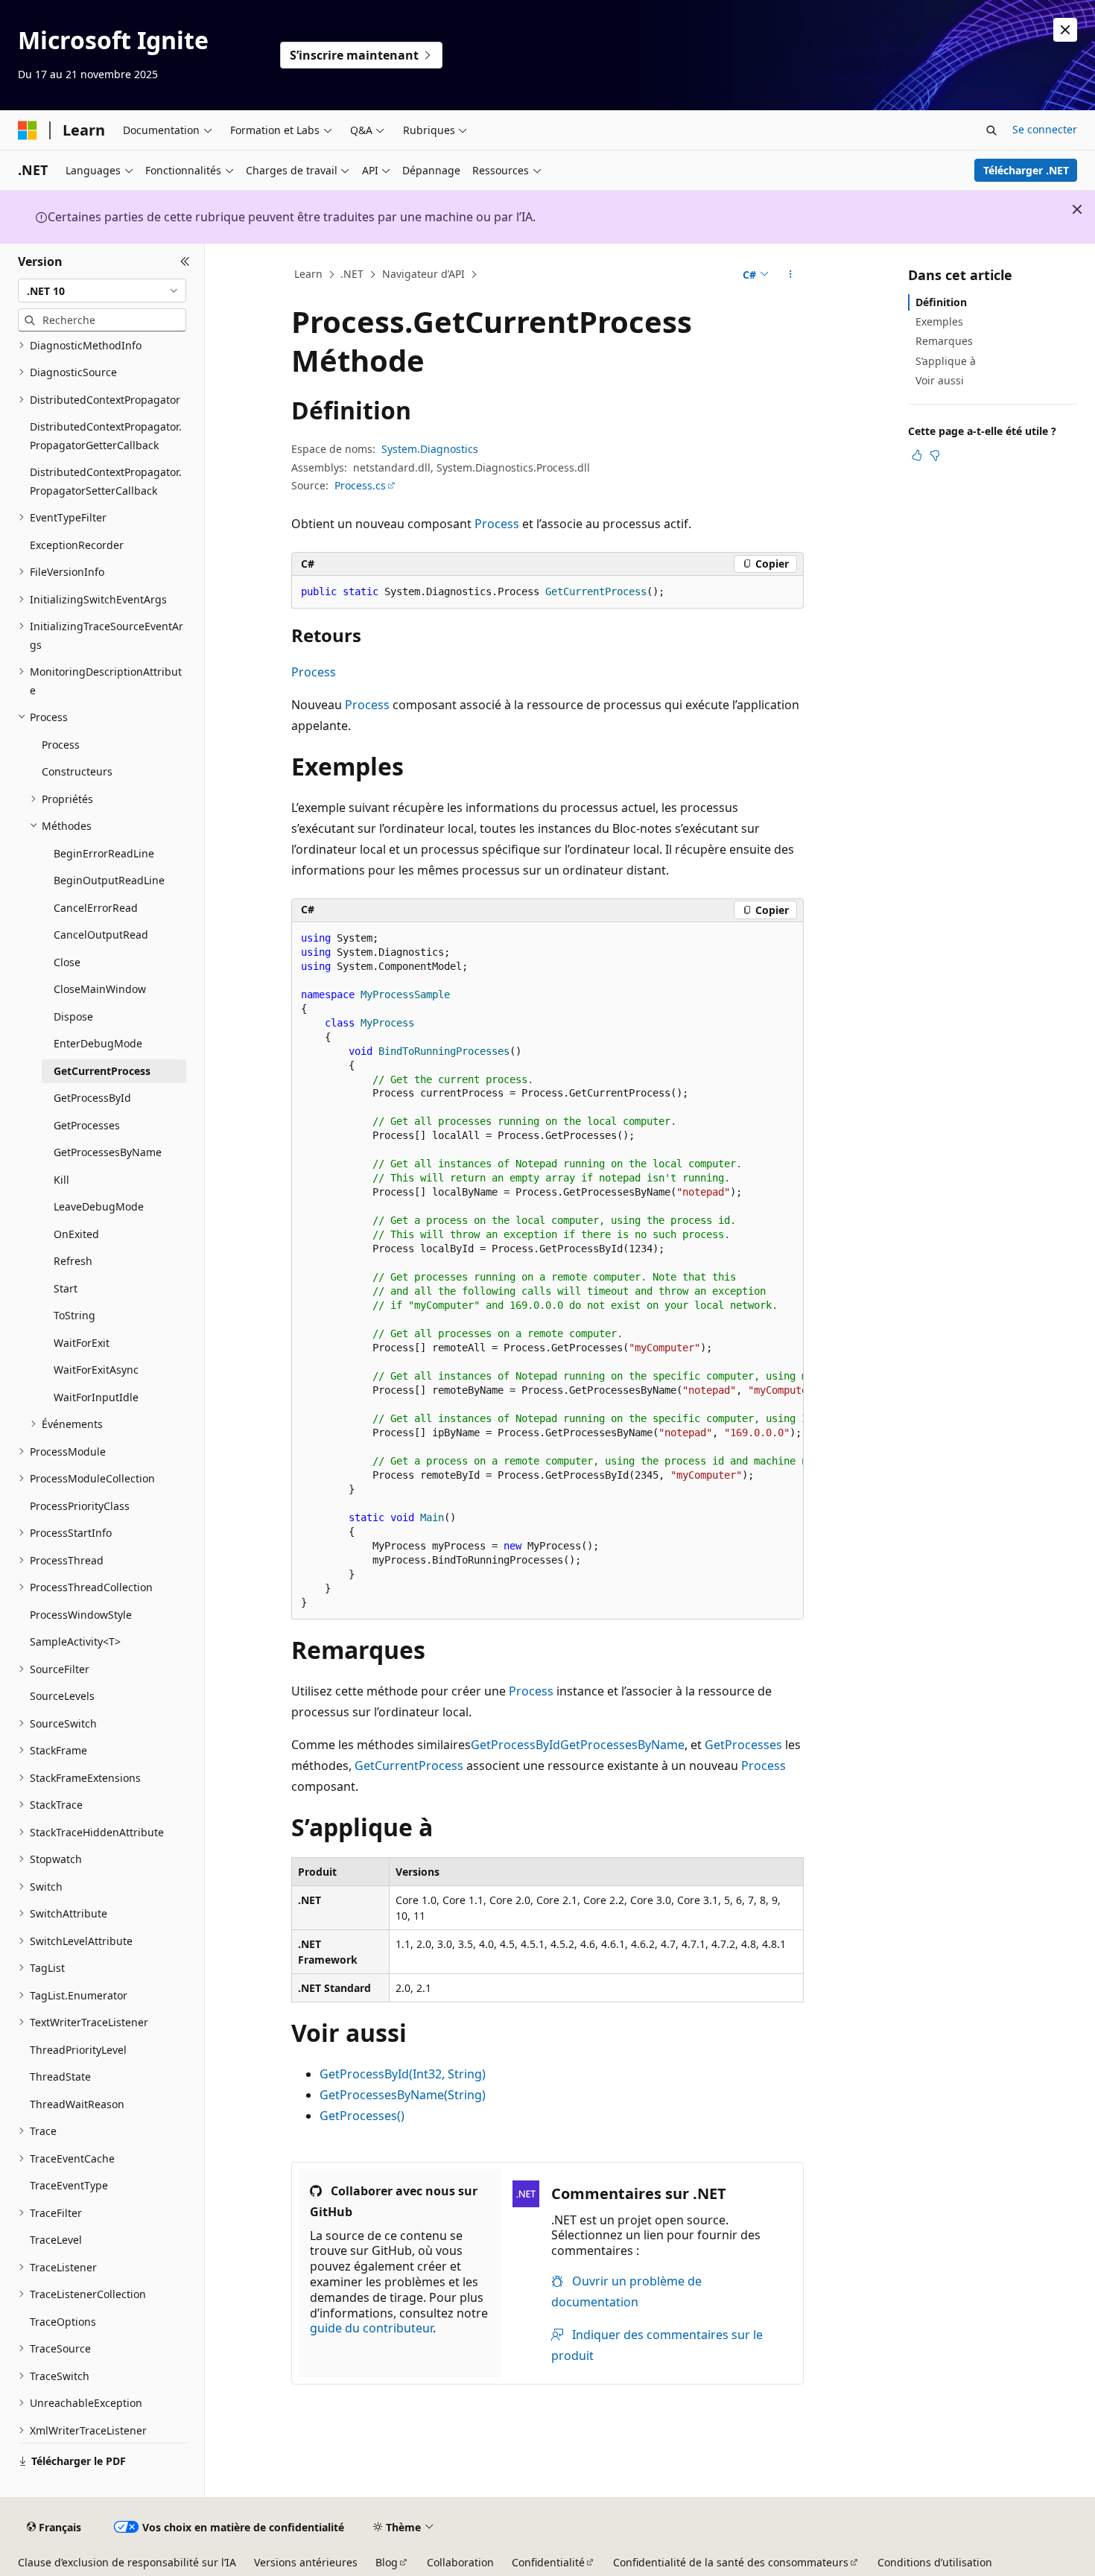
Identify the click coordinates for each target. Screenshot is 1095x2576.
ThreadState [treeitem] (60, 2077)
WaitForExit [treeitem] (82, 1343)
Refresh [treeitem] (73, 1261)
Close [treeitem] (67, 962)
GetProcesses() (362, 2116)
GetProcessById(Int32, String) (403, 2074)
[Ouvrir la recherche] (991, 130)
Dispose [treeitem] (73, 1016)
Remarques (944, 341)
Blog (387, 2562)
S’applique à (946, 361)
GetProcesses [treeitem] (87, 1125)
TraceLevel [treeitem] (56, 2240)
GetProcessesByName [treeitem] (108, 1152)
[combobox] (102, 291)
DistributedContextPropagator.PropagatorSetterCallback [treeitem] (106, 481)
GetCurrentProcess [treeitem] (102, 1071)
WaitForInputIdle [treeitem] (96, 1397)
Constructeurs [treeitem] (77, 771)
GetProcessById (515, 1745)
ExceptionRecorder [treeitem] (77, 545)
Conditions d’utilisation (935, 2562)
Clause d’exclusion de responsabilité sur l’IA (127, 2562)
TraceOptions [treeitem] (63, 2322)
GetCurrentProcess (409, 1766)
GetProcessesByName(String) (403, 2095)
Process (497, 524)
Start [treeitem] (66, 1288)
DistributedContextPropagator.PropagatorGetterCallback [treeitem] (106, 436)
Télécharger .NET (1026, 170)
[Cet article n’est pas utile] (935, 455)
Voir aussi (940, 380)
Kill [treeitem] (61, 1180)
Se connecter (1045, 129)
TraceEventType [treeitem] (69, 2185)
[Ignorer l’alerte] (1065, 30)
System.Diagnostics (430, 449)
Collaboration (460, 2562)
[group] (547, 1271)
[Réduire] (185, 261)
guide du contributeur (371, 2328)
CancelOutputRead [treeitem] (101, 935)
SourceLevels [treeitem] (62, 1696)
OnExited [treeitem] (76, 1234)
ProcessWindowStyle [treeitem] (81, 1615)
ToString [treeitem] (74, 1315)
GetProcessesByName (622, 1745)
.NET (352, 274)
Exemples (939, 321)
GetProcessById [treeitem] (92, 1098)
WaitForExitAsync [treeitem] (96, 1370)
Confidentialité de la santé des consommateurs (731, 2562)
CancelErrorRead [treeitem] (96, 908)
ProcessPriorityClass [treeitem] (80, 1506)
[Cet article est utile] (917, 455)
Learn (308, 274)
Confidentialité (548, 2562)
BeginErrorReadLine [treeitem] (104, 853)
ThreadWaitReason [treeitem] (77, 2104)
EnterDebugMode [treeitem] (98, 1043)
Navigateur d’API (423, 274)
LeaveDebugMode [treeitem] (99, 1206)
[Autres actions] (791, 275)
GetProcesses (743, 1745)
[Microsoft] (28, 130)
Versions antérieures (306, 2562)
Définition (941, 302)
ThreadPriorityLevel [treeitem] (78, 2050)
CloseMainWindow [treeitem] (100, 989)
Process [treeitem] (61, 745)
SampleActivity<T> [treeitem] (75, 1641)
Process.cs (360, 485)
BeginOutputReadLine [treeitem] (109, 880)
